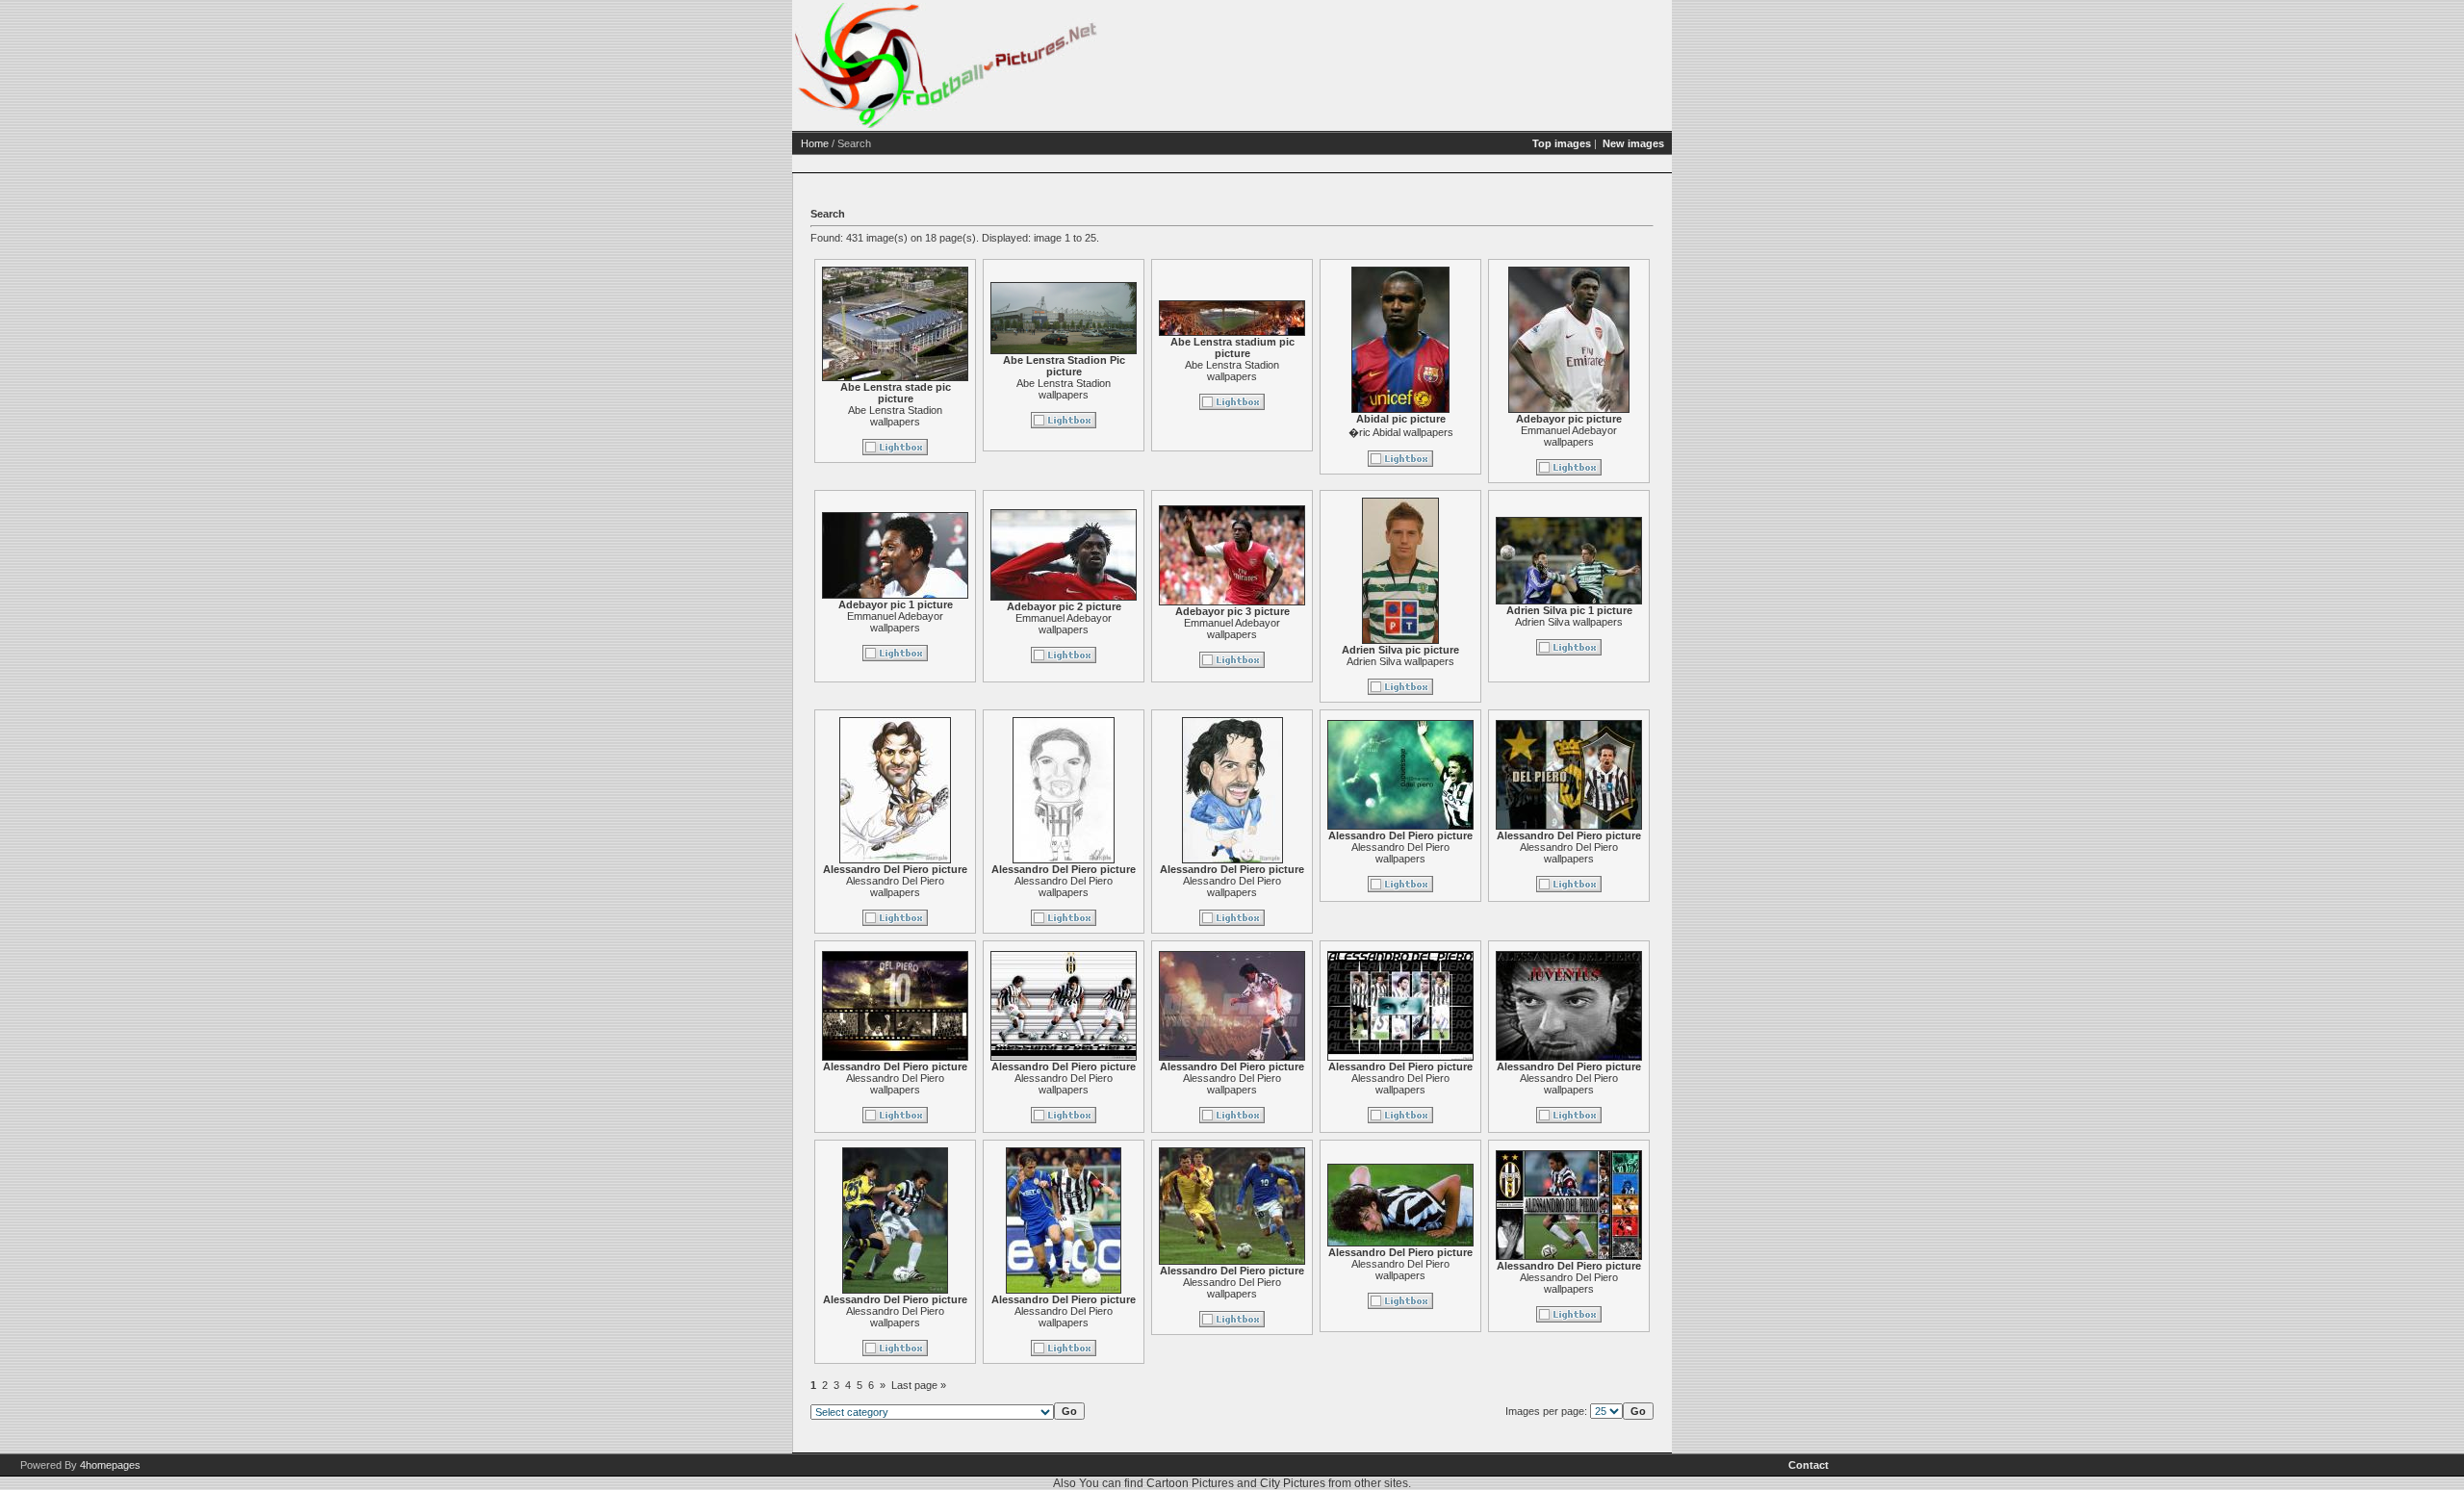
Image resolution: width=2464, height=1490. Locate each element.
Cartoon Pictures (1190, 1483)
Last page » (919, 1385)
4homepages (110, 1465)
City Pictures (1293, 1483)
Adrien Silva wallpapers (1400, 661)
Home (815, 143)
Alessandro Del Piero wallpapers (895, 886)
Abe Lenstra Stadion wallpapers (895, 416)
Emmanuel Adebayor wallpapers (1569, 436)
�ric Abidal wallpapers (1401, 432)
